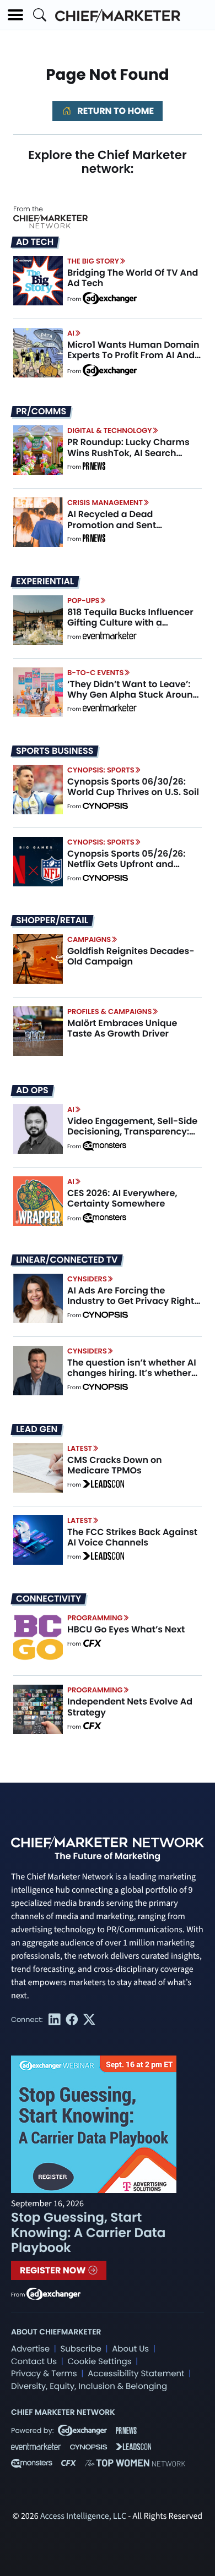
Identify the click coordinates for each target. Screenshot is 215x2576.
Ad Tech (35, 242)
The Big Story (93, 261)
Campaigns (89, 939)
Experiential (45, 582)
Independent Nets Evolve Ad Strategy (130, 1707)
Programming (95, 1618)
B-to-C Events (95, 673)
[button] (15, 15)
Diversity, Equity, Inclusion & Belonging (89, 2386)
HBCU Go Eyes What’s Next (126, 1629)
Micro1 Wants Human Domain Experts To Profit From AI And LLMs (133, 355)
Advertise (30, 2349)
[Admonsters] (104, 1146)
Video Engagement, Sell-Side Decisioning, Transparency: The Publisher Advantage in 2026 (132, 1137)
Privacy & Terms (44, 2374)
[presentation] (38, 280)
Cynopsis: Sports (101, 770)
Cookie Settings (100, 2362)
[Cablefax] (92, 1644)
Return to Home (115, 111)
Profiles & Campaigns (109, 1012)
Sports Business (55, 751)
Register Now (54, 2270)
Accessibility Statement (136, 2374)
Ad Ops (32, 1090)
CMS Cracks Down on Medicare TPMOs (115, 1465)
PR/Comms (41, 412)
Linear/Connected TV (67, 1260)
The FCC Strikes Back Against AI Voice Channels (132, 1537)
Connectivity (49, 1599)
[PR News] (94, 467)
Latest (80, 1448)
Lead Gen (37, 1429)
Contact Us (34, 2362)
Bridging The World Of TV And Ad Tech (133, 278)
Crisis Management (105, 503)
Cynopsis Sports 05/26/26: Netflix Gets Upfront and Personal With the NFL (127, 864)
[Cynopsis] (105, 807)
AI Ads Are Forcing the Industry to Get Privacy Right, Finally (132, 1301)
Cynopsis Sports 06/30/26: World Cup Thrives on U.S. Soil (133, 787)
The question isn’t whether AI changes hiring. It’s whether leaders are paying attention (132, 1373)
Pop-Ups (83, 601)
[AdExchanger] (110, 298)
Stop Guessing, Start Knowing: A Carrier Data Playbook (88, 2233)
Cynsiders (87, 1279)
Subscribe (80, 2349)
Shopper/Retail (52, 920)
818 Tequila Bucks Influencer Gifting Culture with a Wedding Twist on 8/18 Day (130, 623)
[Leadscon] (103, 1485)
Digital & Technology (110, 431)
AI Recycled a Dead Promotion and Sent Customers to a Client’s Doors (133, 525)
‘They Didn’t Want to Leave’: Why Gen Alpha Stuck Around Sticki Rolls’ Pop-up (133, 695)
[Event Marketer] (110, 637)
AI (71, 333)
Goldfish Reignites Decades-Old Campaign (131, 956)
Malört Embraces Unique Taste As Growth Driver (122, 1028)
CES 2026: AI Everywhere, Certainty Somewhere (122, 1198)
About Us (130, 2349)
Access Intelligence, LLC (83, 2517)
